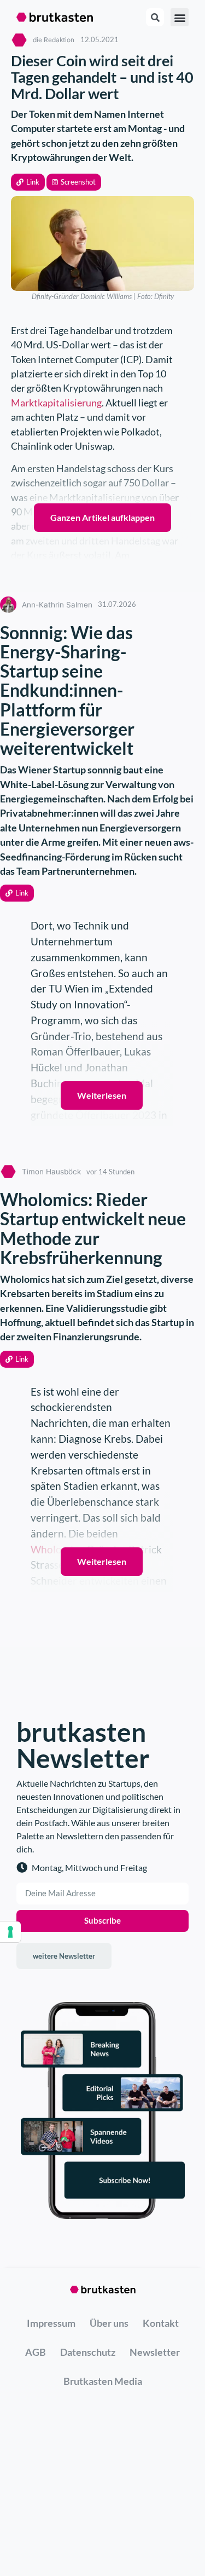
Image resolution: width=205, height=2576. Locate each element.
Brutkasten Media (103, 2381)
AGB (36, 2352)
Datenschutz (88, 2352)
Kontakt (161, 2323)
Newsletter (155, 2352)
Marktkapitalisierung (56, 403)
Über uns (109, 2323)
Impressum (51, 2323)
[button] (28, 182)
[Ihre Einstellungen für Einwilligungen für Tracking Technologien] (10, 1932)
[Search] (155, 17)
